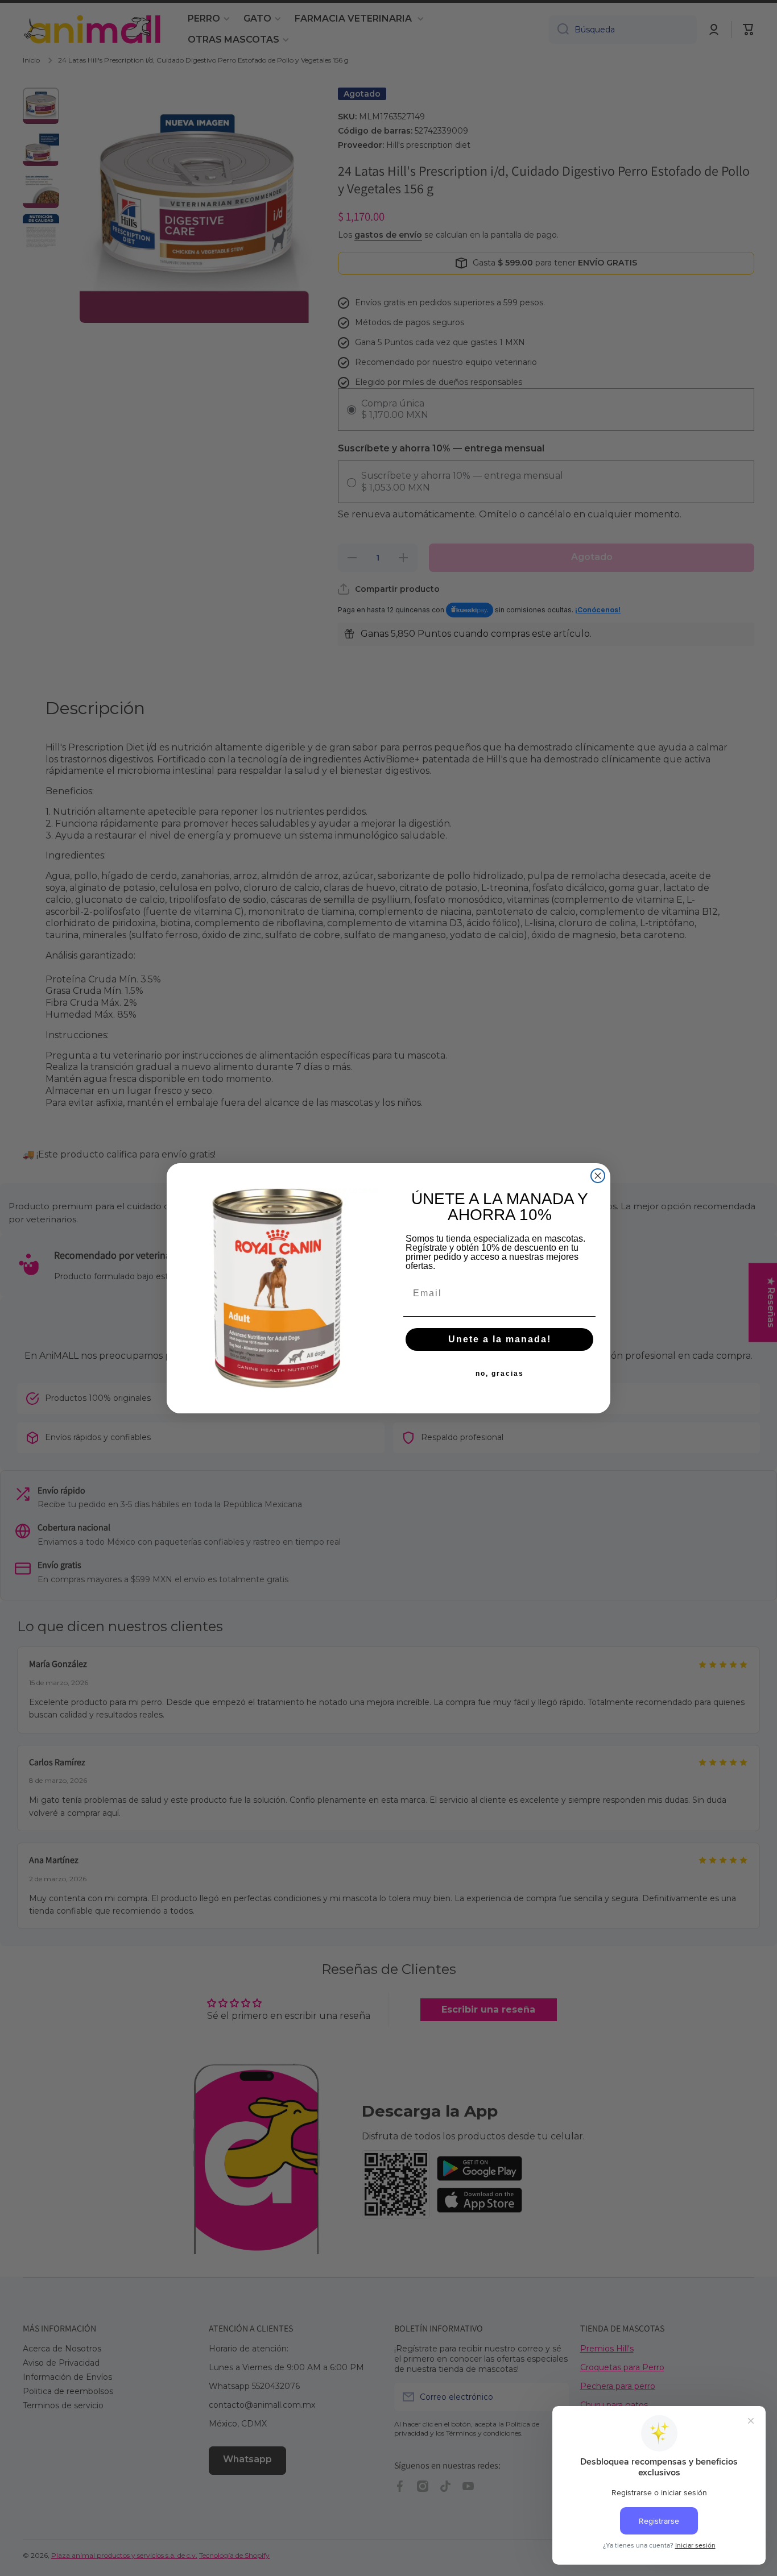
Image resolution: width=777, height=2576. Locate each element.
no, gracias (500, 1374)
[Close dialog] (598, 1176)
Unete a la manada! (500, 1339)
